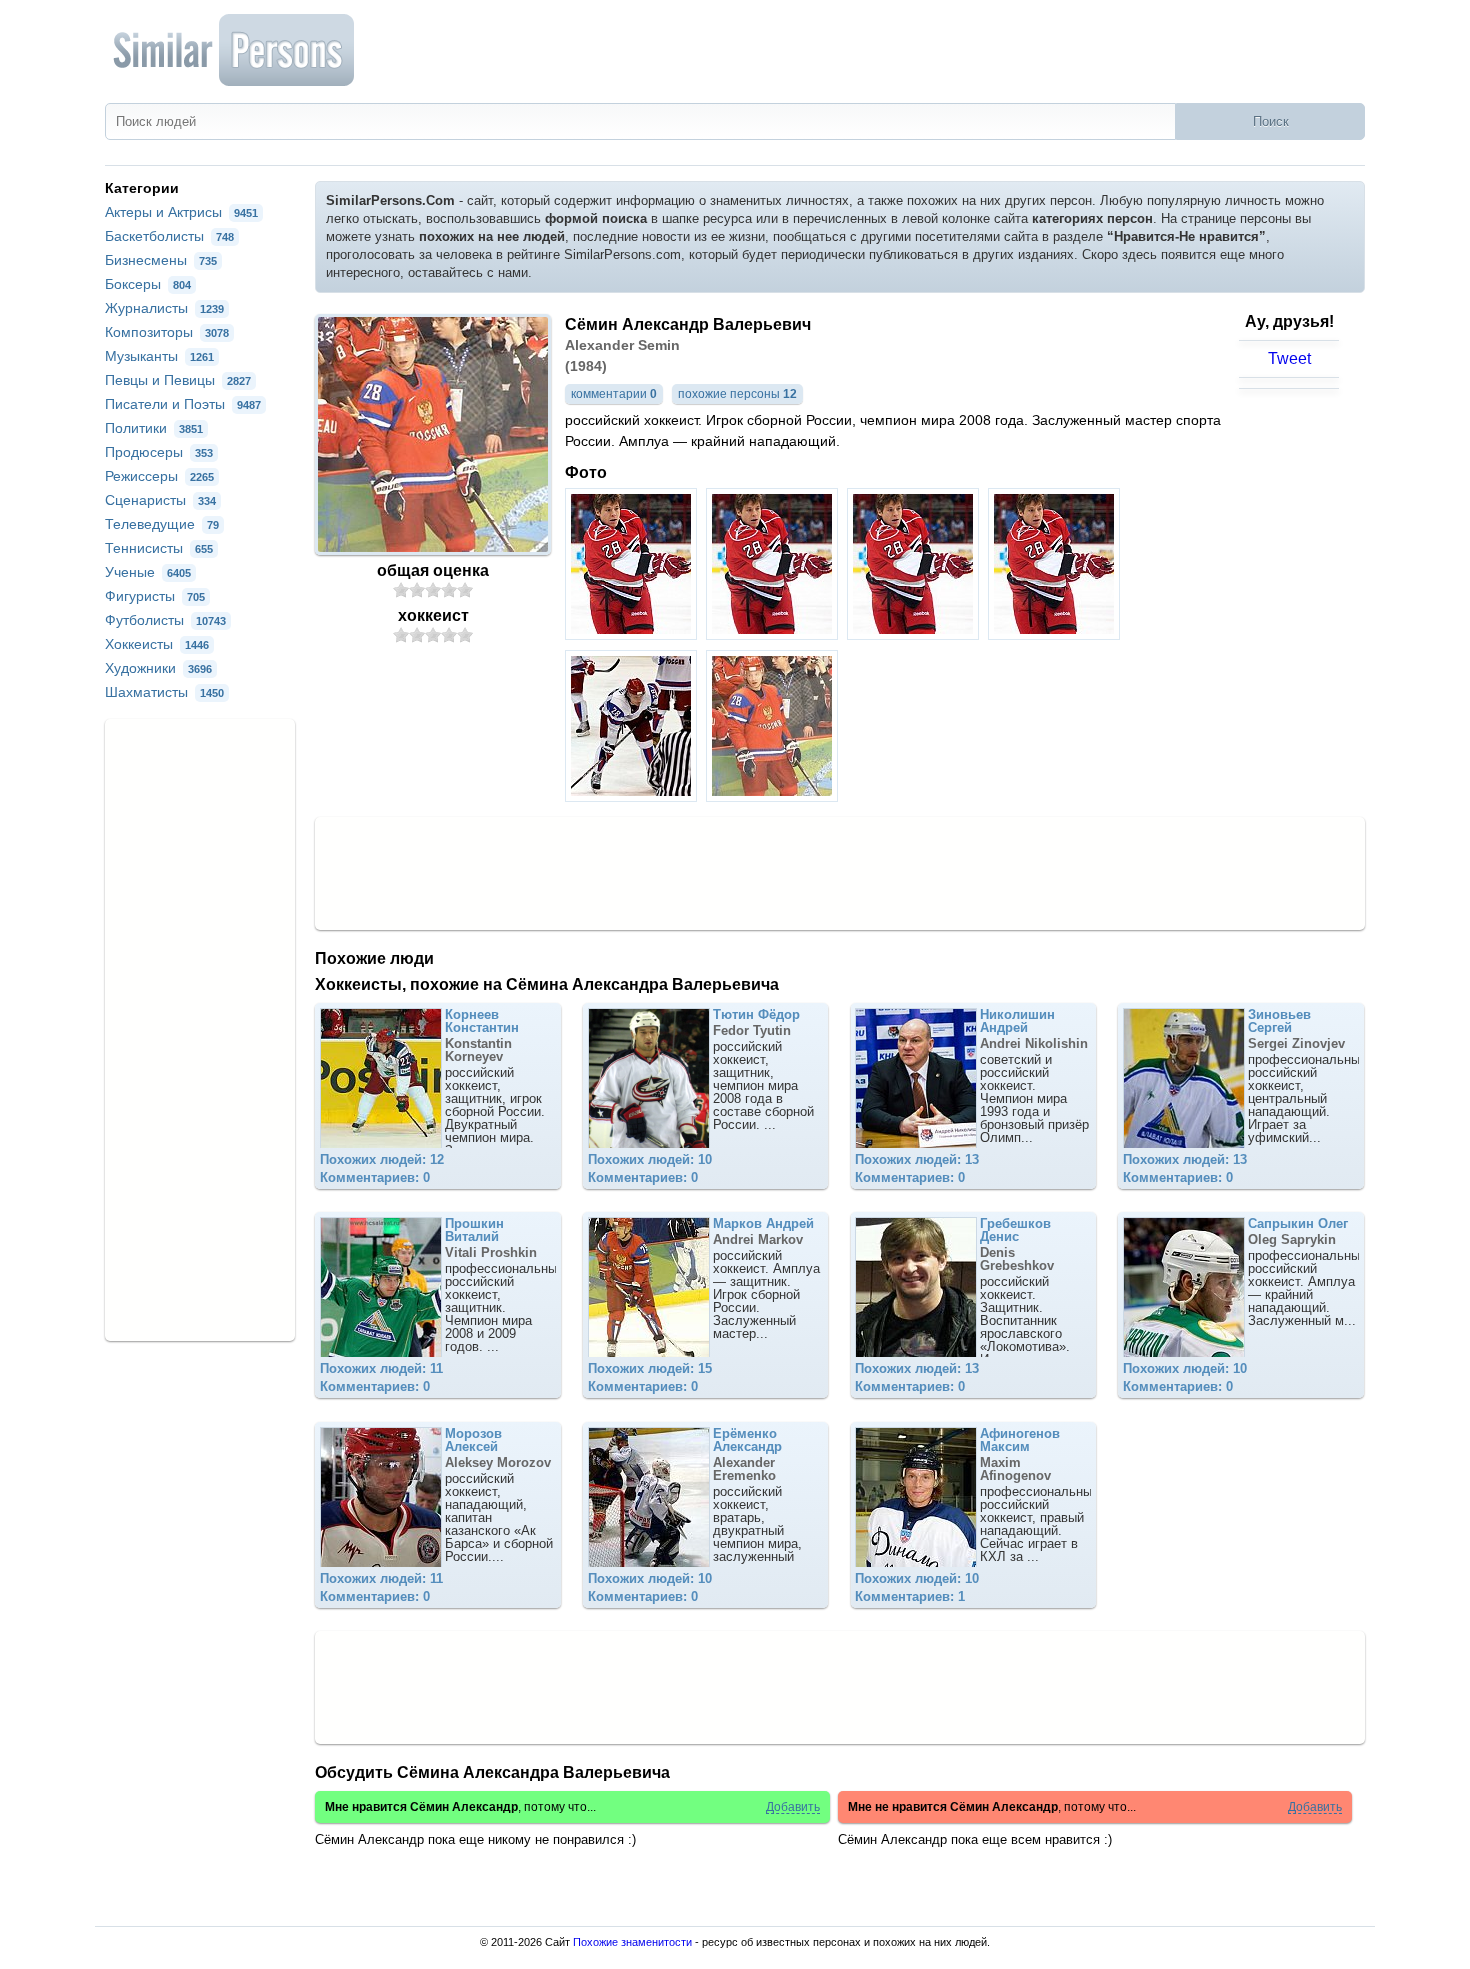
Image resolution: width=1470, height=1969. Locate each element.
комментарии (614, 394)
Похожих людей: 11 (381, 1368)
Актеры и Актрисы (181, 212)
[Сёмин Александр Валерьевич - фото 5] (633, 796)
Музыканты (159, 356)
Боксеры (148, 284)
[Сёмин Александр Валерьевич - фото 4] (1056, 634)
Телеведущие (162, 524)
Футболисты (165, 620)
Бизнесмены (161, 260)
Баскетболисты (169, 236)
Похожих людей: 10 (650, 1159)
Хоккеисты (157, 644)
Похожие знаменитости (632, 1942)
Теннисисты (159, 548)
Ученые (148, 572)
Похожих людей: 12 (382, 1159)
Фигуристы (155, 596)
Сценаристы (160, 500)
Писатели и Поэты (183, 404)
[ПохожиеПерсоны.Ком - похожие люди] (235, 50)
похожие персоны (737, 394)
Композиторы (167, 332)
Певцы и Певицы (178, 380)
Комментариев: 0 (375, 1177)
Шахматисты (164, 692)
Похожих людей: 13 (917, 1159)
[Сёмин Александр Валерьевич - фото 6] (774, 796)
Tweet (1289, 358)
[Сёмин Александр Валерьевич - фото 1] (633, 634)
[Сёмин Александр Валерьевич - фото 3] (915, 634)
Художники (158, 668)
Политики (154, 428)
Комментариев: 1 (910, 1596)
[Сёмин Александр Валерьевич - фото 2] (774, 634)
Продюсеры (159, 452)
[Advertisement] (840, 872)
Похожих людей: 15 (650, 1368)
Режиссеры (159, 476)
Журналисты (164, 308)
